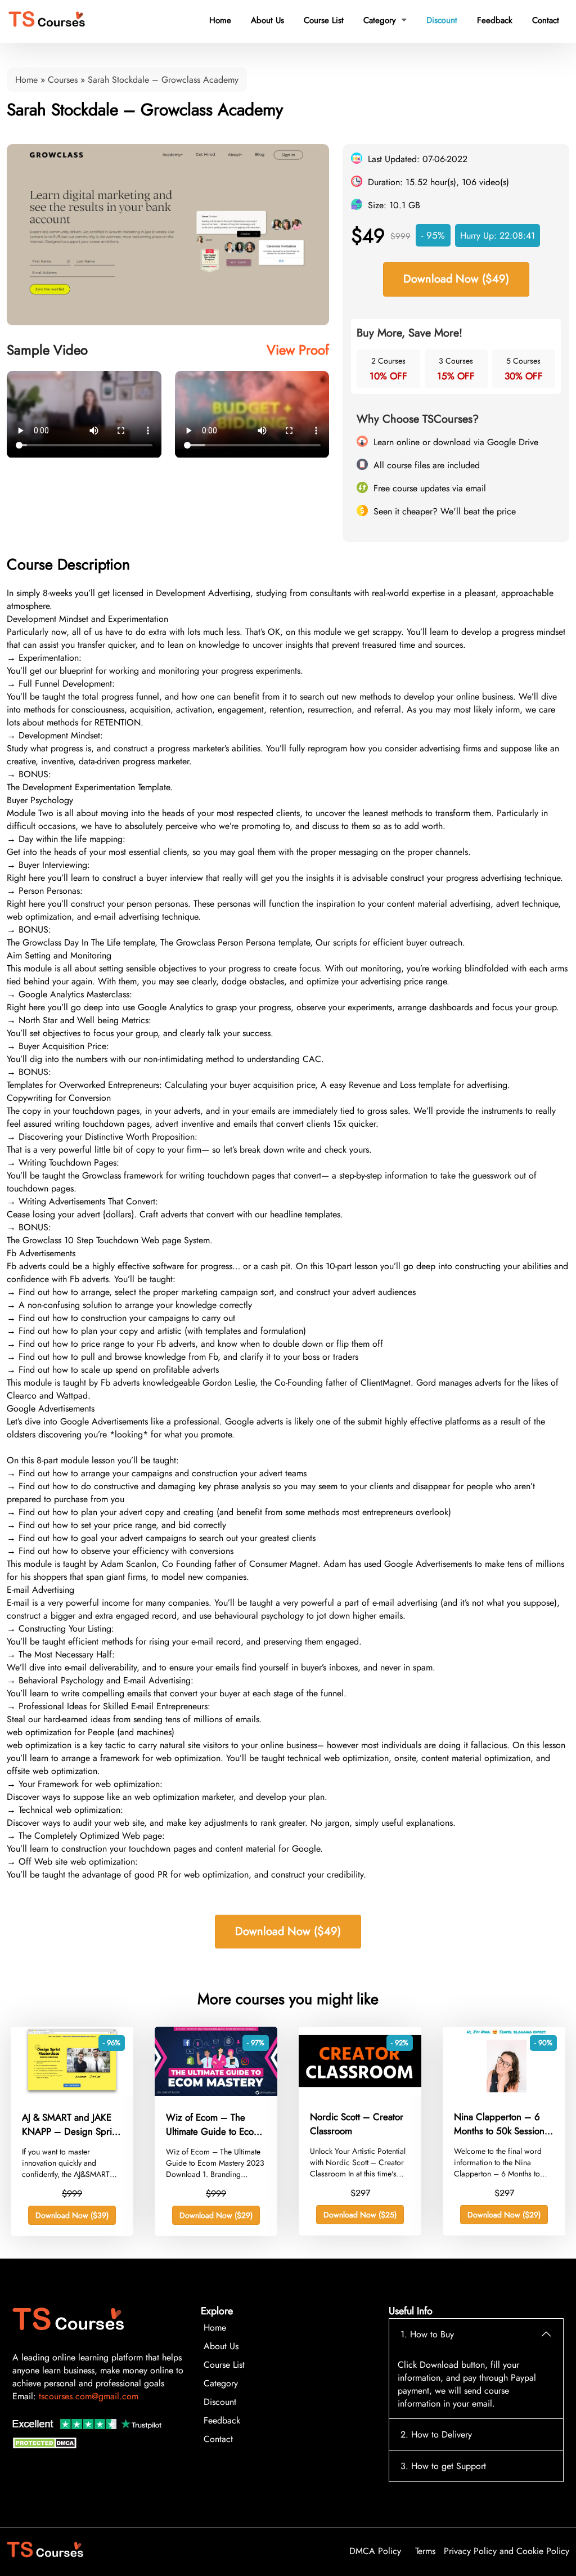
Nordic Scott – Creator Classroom (357, 2124)
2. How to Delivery (436, 2434)
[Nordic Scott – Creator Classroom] (360, 2092)
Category (385, 20)
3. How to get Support (443, 2466)
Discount (442, 20)
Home (220, 20)
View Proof (298, 350)
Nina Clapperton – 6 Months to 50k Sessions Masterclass (501, 2124)
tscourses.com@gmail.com (89, 2396)
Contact (546, 20)
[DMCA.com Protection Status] (46, 2446)
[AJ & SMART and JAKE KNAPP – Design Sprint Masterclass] (72, 2093)
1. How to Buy (427, 2334)
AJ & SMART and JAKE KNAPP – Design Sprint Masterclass (71, 2125)
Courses (63, 80)
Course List (324, 20)
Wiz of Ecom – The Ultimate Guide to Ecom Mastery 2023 (213, 2125)
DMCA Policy (375, 2551)
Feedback (495, 20)
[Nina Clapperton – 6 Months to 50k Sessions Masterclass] (504, 2092)
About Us (267, 20)
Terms (425, 2551)
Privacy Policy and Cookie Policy (507, 2551)
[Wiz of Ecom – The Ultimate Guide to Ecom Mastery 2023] (216, 2093)
